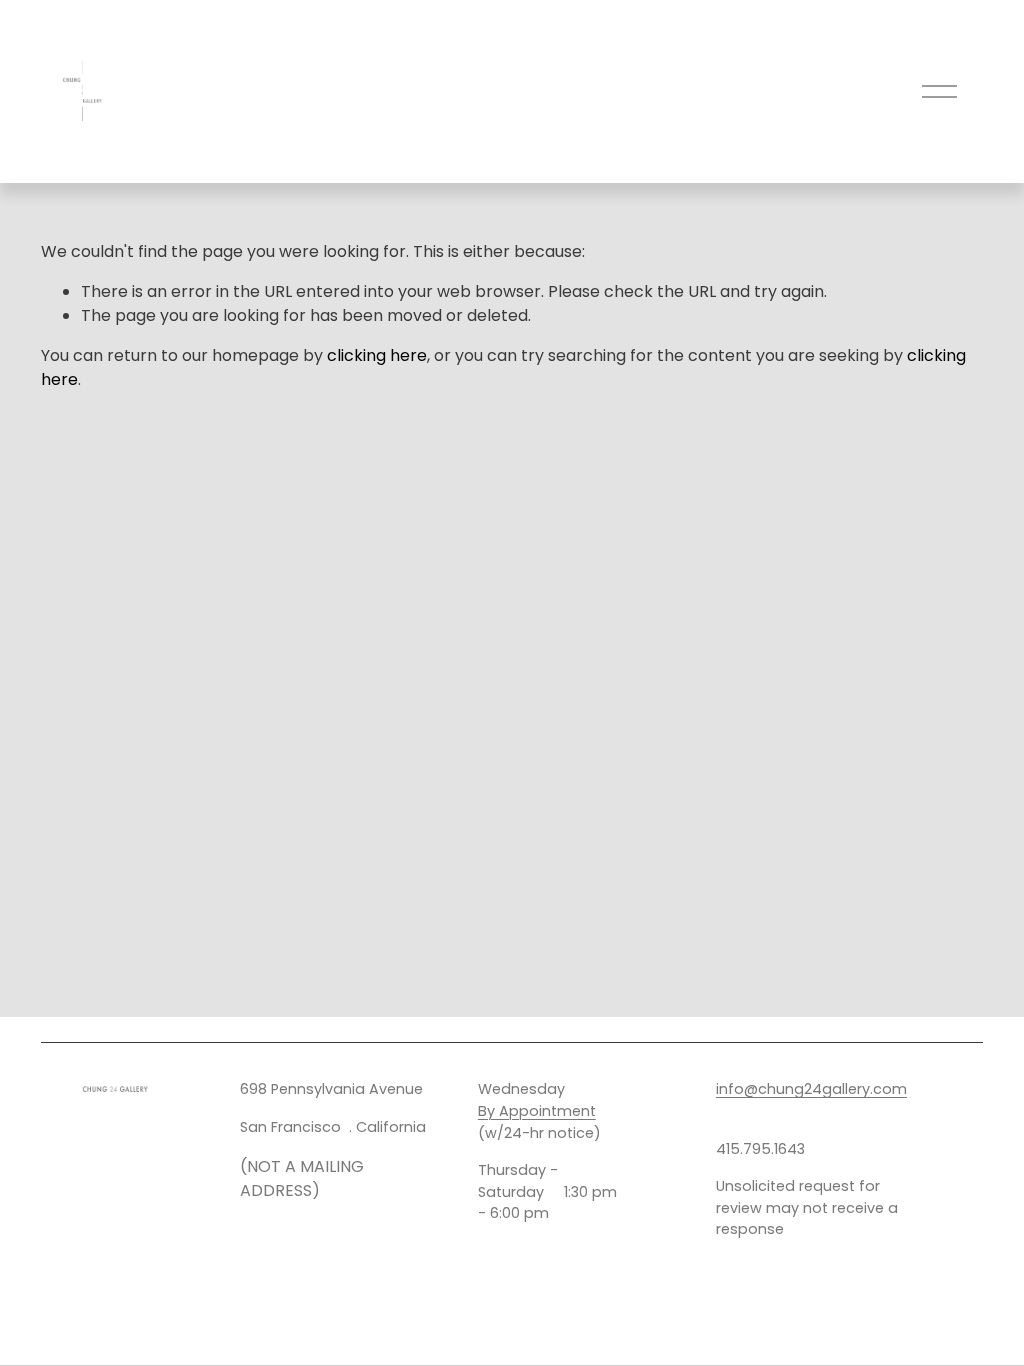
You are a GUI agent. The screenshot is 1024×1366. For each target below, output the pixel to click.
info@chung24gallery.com (811, 1089)
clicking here (377, 355)
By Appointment (537, 1111)
